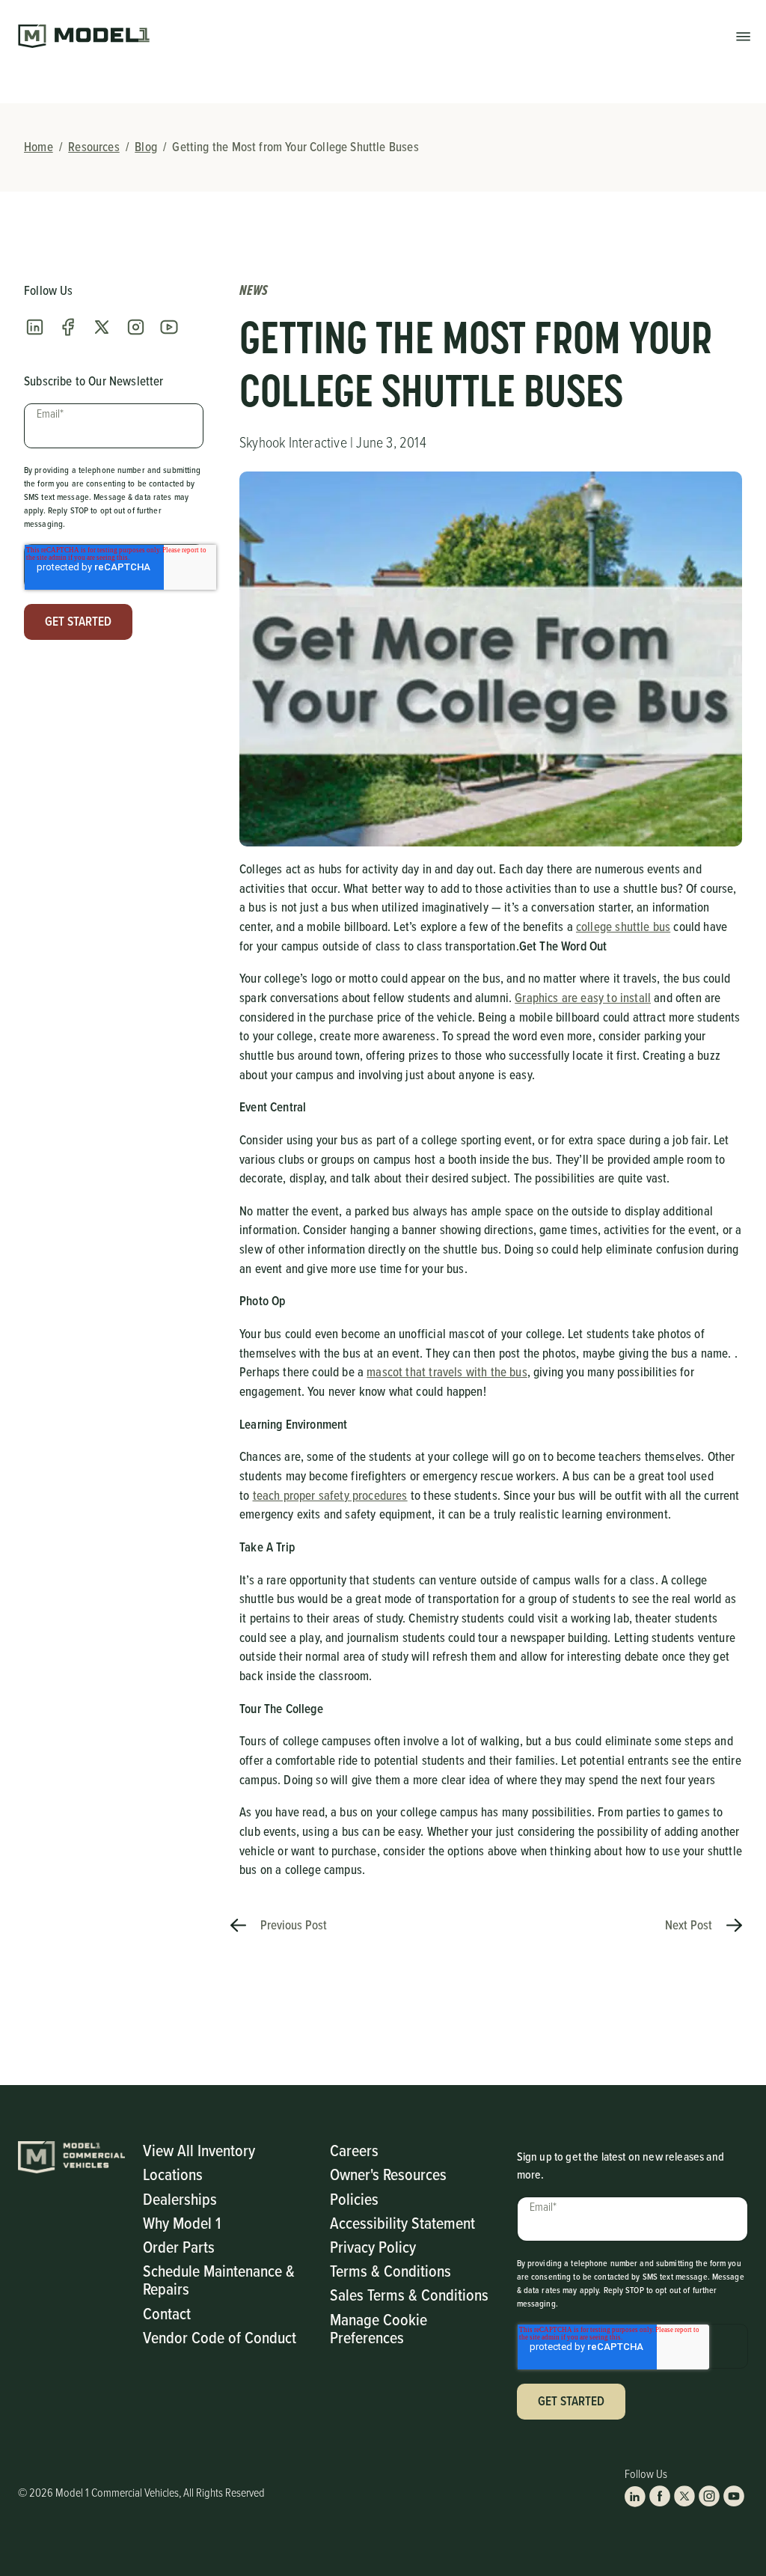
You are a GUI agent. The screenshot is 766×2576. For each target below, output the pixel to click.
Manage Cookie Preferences (379, 2328)
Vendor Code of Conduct (220, 2337)
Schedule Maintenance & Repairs (219, 2279)
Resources (94, 147)
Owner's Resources (388, 2174)
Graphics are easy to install (583, 998)
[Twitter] (102, 327)
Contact (167, 2313)
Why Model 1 (182, 2222)
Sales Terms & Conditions (409, 2294)
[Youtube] (169, 327)
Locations (173, 2174)
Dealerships (180, 2198)
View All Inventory (199, 2150)
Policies (354, 2198)
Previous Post (292, 1925)
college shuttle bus (623, 927)
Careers (354, 2150)
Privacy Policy (373, 2246)
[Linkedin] (34, 327)
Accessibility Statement (402, 2222)
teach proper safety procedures (330, 1495)
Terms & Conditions (390, 2270)
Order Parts (179, 2246)
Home (39, 147)
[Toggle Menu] (743, 36)
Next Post (690, 1925)
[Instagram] (135, 327)
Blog (146, 147)
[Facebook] (68, 327)
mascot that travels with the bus (447, 1372)
